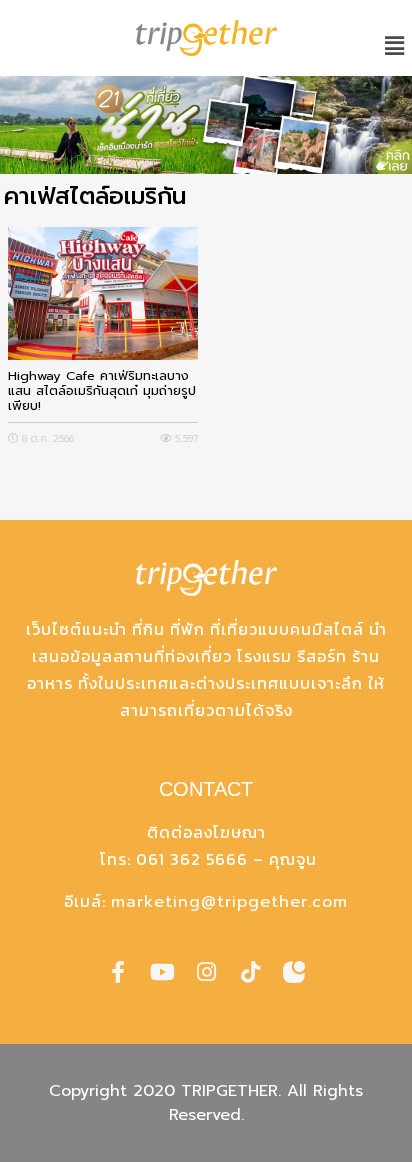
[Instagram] (206, 972)
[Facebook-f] (118, 972)
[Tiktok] (250, 972)
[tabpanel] (206, 125)
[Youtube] (162, 972)
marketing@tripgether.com (229, 902)
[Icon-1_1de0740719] (294, 972)
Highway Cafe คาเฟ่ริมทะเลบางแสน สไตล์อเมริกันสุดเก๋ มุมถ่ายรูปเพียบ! (102, 391)
